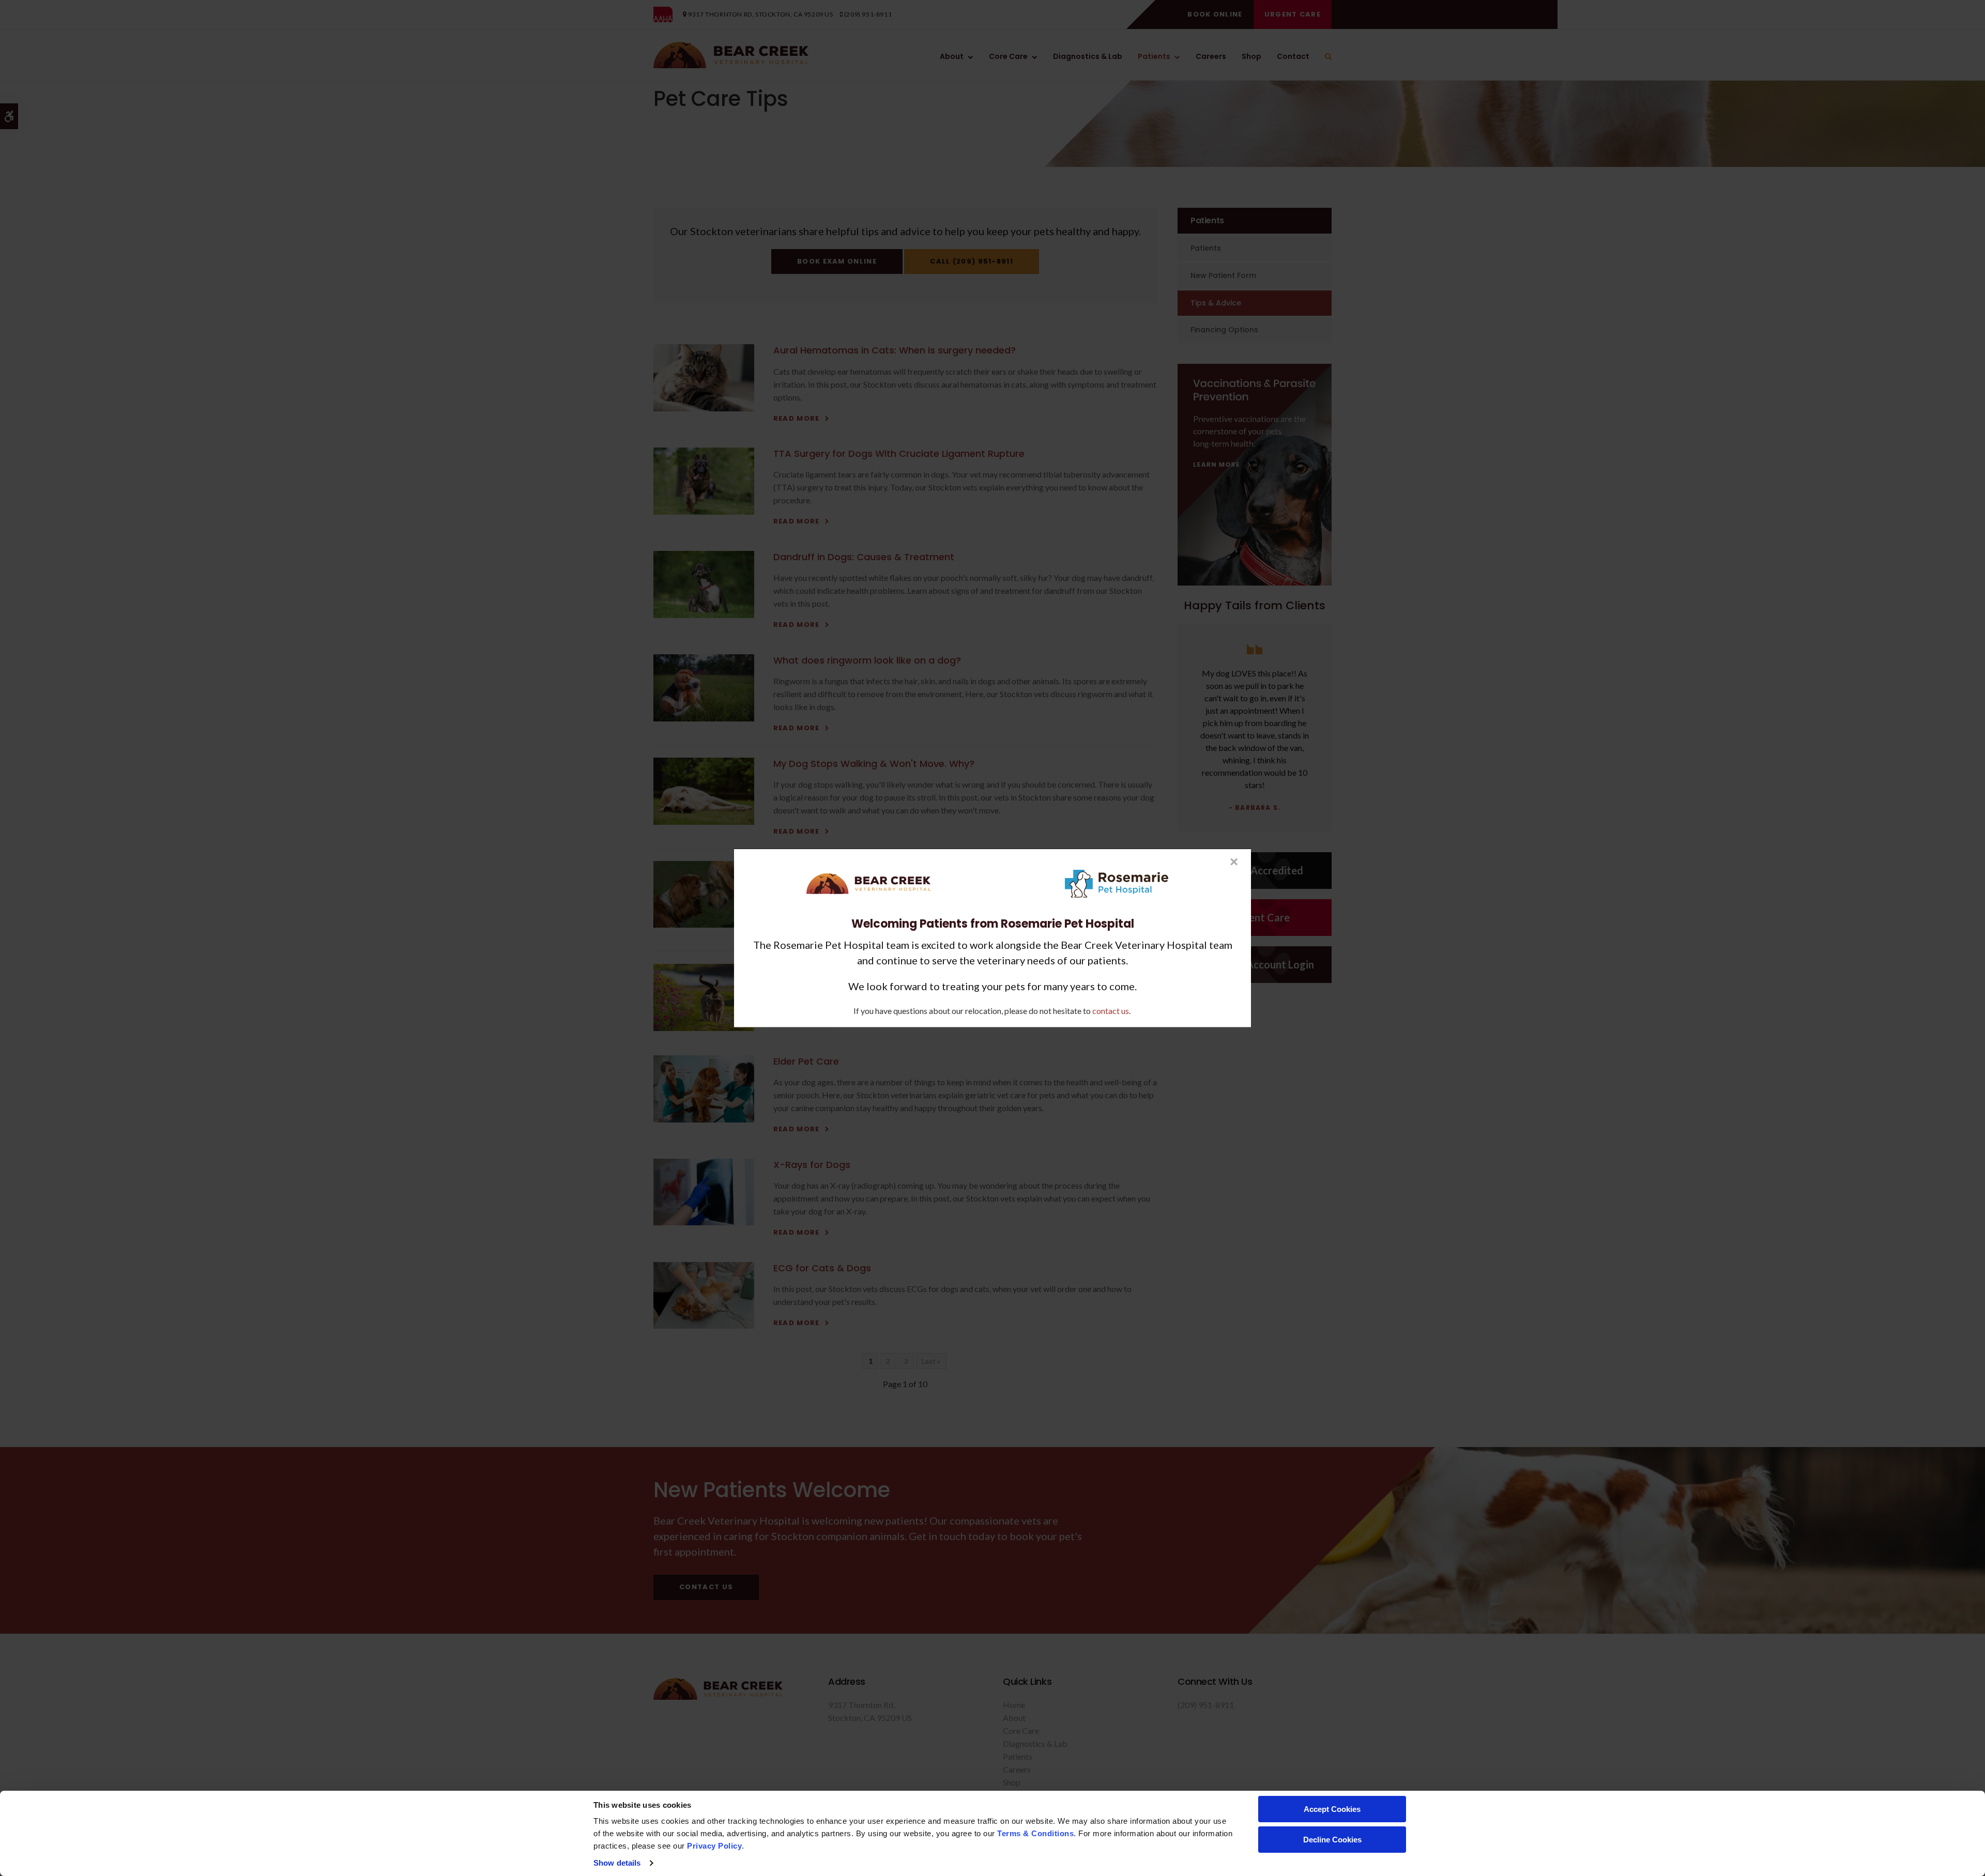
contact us (1111, 1010)
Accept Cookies (1332, 1809)
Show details (617, 1863)
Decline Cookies (1332, 1840)
